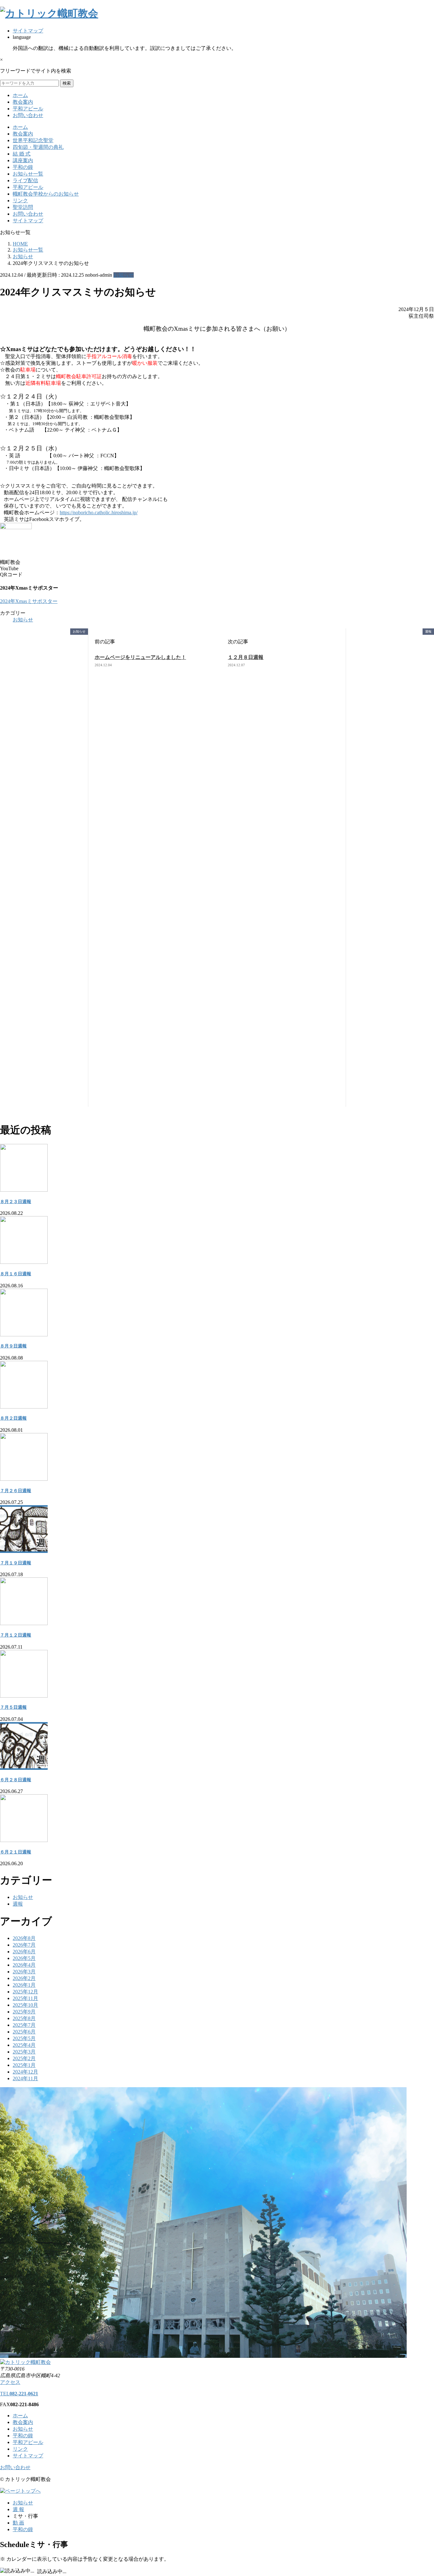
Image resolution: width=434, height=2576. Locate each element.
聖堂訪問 (23, 207)
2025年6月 (24, 2032)
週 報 (18, 2509)
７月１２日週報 (16, 1635)
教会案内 (23, 102)
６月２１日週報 (16, 1852)
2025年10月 (25, 2005)
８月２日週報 (13, 1418)
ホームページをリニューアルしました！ (140, 657)
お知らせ (124, 275)
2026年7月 (24, 1945)
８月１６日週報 (16, 1274)
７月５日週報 (13, 1707)
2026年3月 (24, 1972)
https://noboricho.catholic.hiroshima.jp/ (99, 512)
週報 (18, 1904)
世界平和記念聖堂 (33, 140)
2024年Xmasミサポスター (29, 601)
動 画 (18, 2523)
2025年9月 (24, 2012)
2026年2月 (24, 1978)
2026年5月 (24, 1958)
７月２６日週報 (16, 1491)
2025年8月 (24, 2018)
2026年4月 (24, 1965)
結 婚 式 (22, 154)
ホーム (20, 95)
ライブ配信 (25, 180)
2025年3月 (24, 2052)
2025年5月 (24, 2038)
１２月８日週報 (246, 657)
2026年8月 (24, 1938)
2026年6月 (24, 1952)
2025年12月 (25, 1992)
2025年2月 (24, 2058)
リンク (20, 201)
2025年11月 (25, 1998)
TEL (19, 2394)
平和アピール (28, 109)
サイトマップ (28, 31)
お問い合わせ (28, 115)
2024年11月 (25, 2078)
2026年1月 (24, 1985)
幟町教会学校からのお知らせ (46, 194)
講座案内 (23, 160)
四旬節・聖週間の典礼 (38, 147)
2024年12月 (25, 2072)
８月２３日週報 (16, 1202)
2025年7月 (24, 2025)
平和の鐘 (23, 167)
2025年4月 (24, 2045)
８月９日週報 (13, 1346)
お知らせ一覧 (28, 174)
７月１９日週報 (16, 1563)
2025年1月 (24, 2065)
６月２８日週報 (16, 1780)
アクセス (10, 2382)
